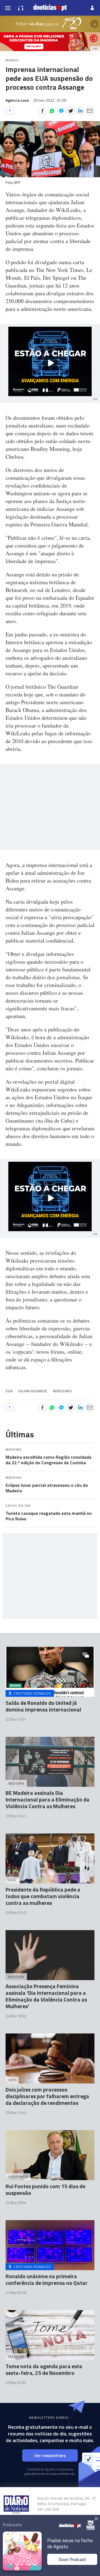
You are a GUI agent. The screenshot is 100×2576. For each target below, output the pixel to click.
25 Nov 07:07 (16, 2383)
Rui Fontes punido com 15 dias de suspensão (45, 2189)
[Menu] (8, 8)
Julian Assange (33, 1391)
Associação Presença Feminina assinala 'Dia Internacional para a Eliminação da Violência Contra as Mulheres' (46, 1996)
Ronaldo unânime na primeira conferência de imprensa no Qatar (47, 2279)
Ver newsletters (50, 2455)
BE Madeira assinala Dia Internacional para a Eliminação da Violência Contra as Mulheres (47, 1799)
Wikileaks (62, 1391)
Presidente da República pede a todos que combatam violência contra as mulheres (43, 1896)
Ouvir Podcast (72, 2559)
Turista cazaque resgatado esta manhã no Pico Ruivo (49, 1516)
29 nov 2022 (50, 100)
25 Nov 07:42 (16, 1913)
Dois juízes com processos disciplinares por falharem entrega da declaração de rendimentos (47, 2096)
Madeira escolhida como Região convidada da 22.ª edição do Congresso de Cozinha (48, 1460)
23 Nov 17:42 (16, 2113)
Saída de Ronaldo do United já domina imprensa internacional (43, 1706)
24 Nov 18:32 (16, 2016)
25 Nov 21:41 (16, 1816)
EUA (9, 1391)
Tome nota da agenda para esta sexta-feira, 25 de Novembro (44, 2369)
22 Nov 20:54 (16, 2203)
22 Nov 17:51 (16, 1719)
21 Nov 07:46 (16, 2293)
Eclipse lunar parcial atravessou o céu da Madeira (47, 1488)
